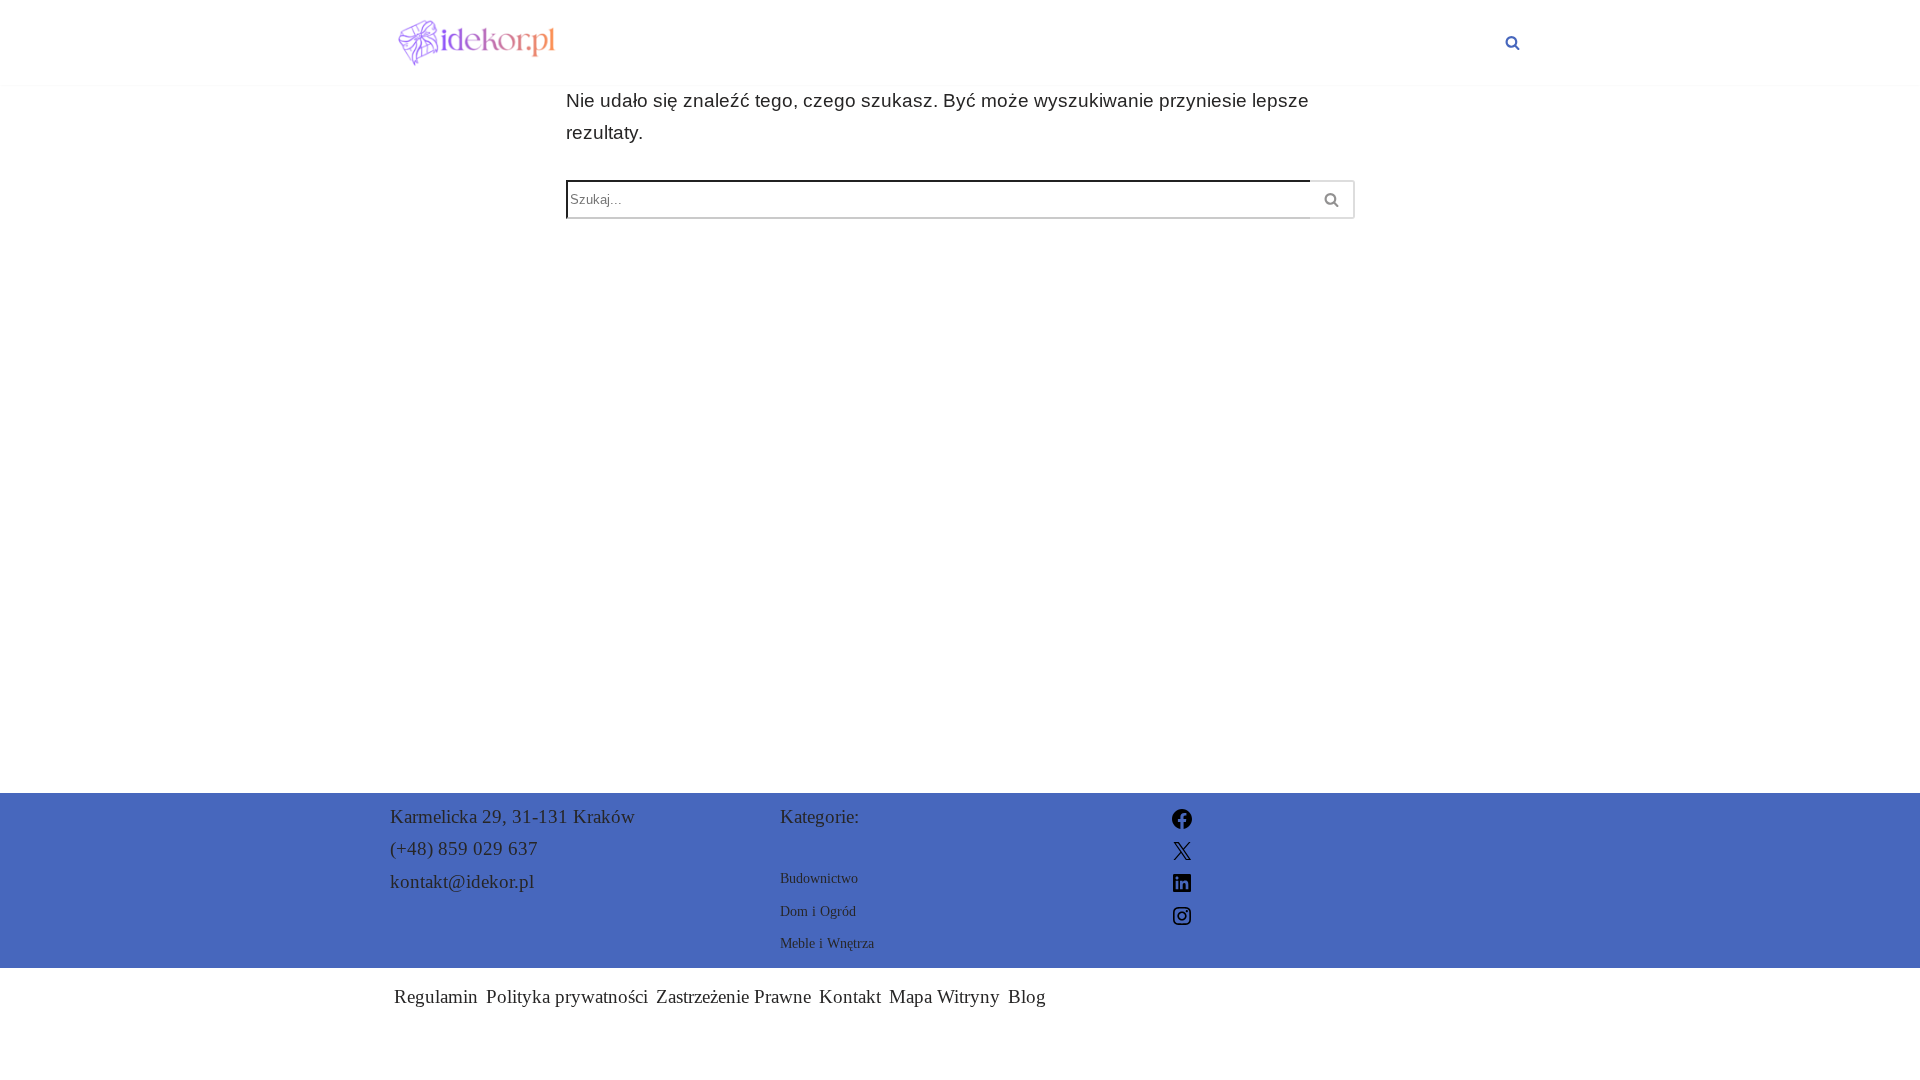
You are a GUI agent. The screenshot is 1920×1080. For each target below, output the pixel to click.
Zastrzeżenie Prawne (733, 996)
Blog (1027, 996)
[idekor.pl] (479, 42)
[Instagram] (1182, 913)
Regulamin (436, 996)
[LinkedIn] (1182, 881)
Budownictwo (1166, 42)
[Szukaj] (1512, 42)
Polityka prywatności (567, 996)
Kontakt (850, 996)
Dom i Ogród (964, 42)
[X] (1182, 848)
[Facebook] (1182, 816)
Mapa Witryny (944, 996)
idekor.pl (1188, 1052)
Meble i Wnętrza (1395, 42)
